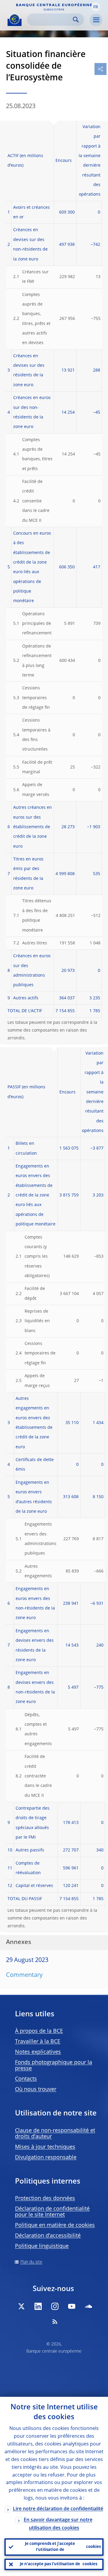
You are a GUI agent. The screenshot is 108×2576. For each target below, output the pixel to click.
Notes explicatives (38, 2052)
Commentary (24, 1975)
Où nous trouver (36, 2089)
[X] (21, 2306)
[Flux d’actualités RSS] (55, 2322)
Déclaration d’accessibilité (48, 2236)
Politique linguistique (42, 2246)
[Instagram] (55, 2306)
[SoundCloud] (88, 2306)
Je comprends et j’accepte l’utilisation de (63, 2547)
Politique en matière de (55, 2225)
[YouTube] (72, 2306)
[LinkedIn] (38, 2306)
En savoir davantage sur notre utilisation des (58, 2524)
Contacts (26, 2079)
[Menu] (96, 20)
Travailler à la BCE (38, 2042)
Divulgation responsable (46, 2158)
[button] (96, 7)
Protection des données (45, 2198)
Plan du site (31, 2262)
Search (76, 20)
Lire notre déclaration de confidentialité (58, 2509)
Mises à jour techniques (45, 2147)
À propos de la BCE (39, 2031)
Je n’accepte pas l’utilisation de (58, 2564)
